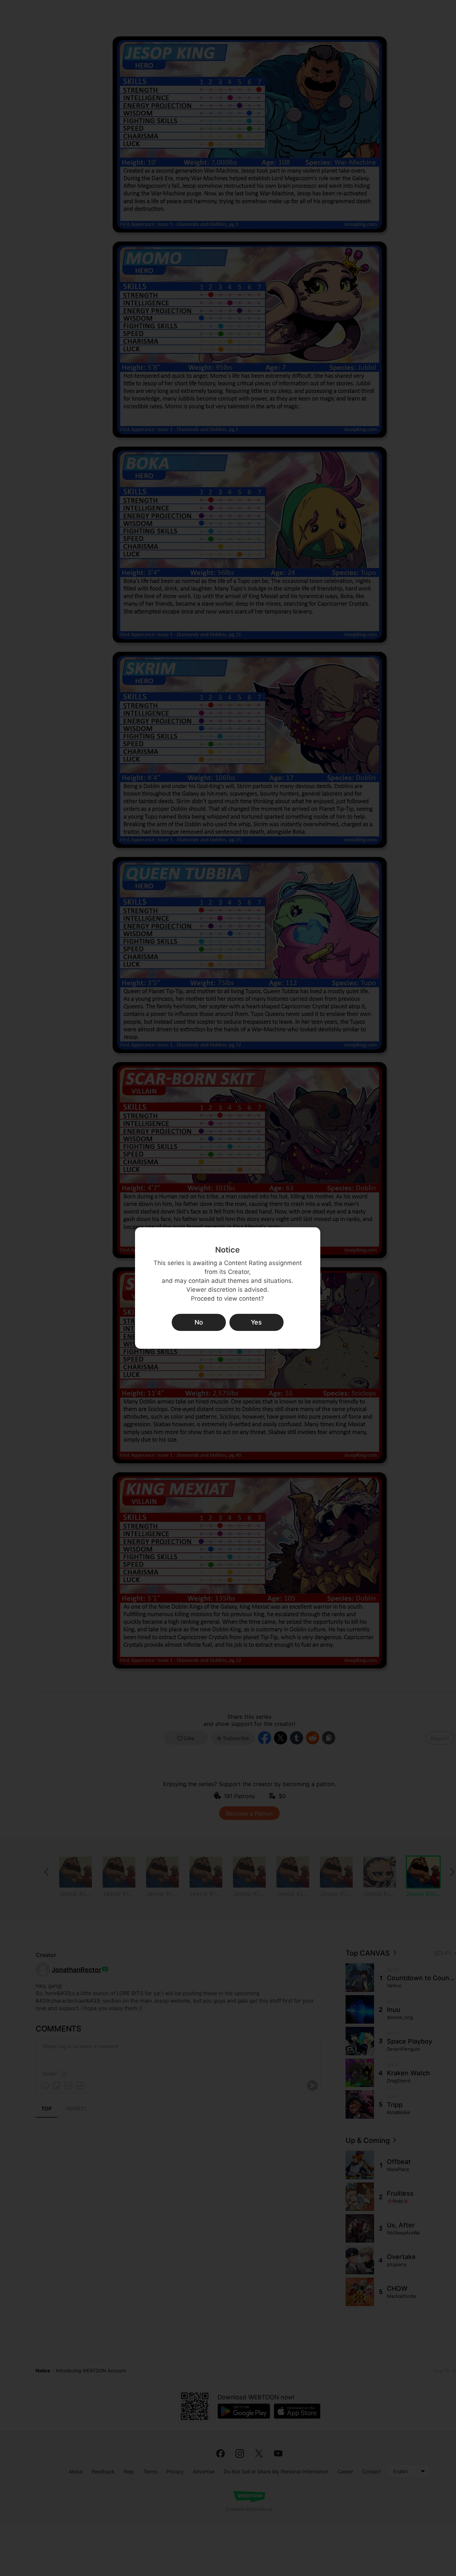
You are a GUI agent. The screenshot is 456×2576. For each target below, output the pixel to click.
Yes (256, 1322)
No (199, 1322)
